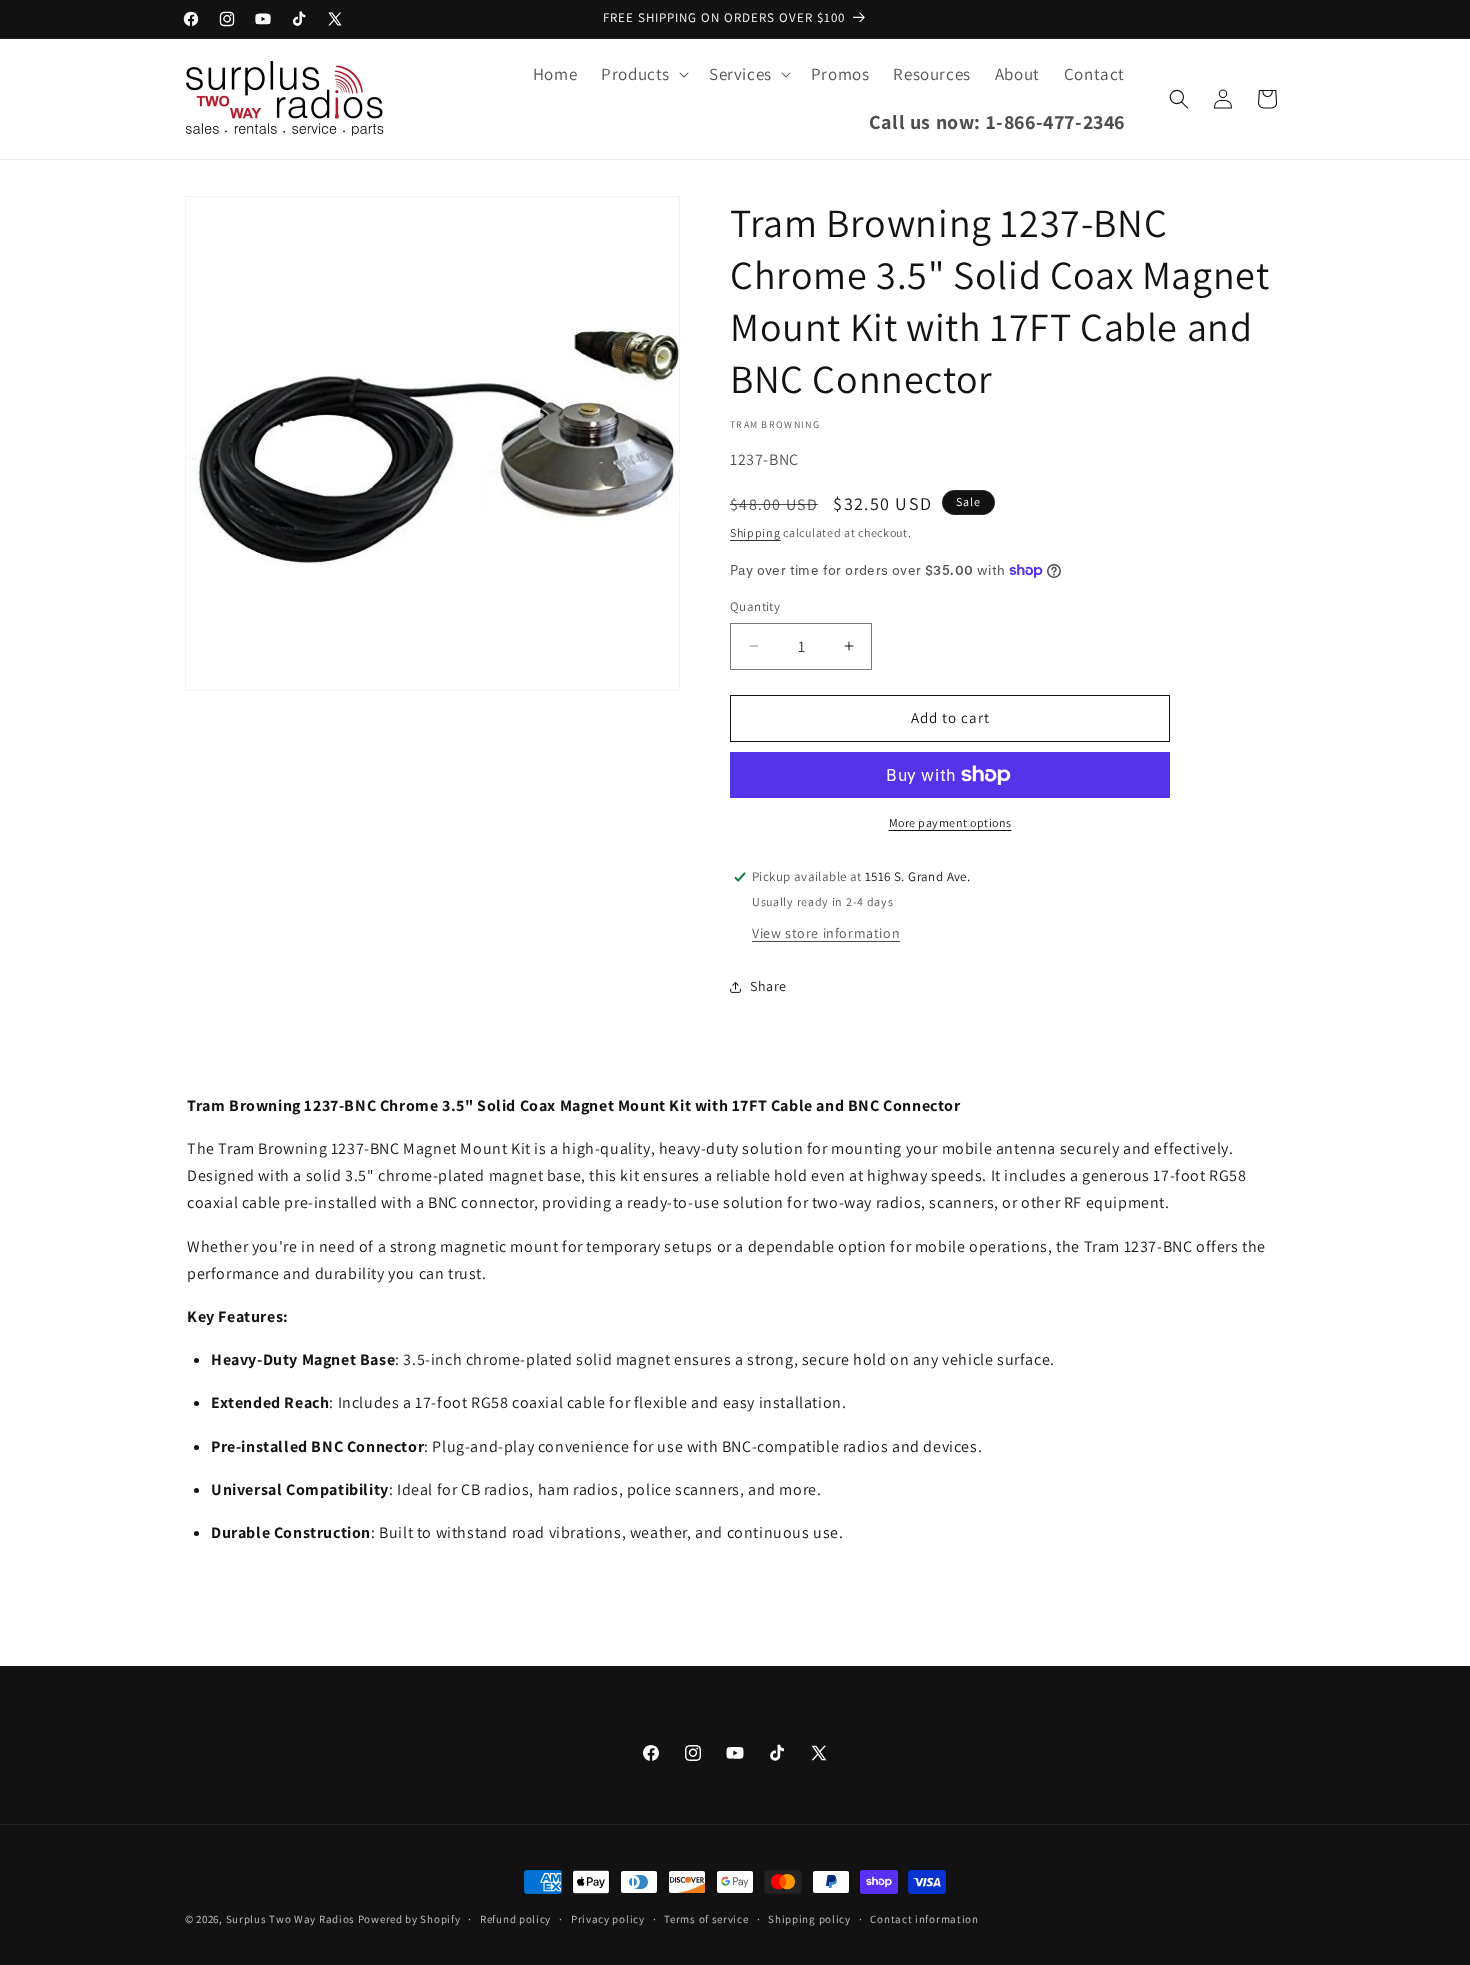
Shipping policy (809, 1919)
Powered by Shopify (409, 1919)
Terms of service (706, 1919)
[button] (643, 74)
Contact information (924, 1919)
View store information (826, 933)
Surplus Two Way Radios (290, 1919)
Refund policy (515, 1919)
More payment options (950, 822)
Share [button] (768, 986)
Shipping (755, 532)
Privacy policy (608, 1919)
